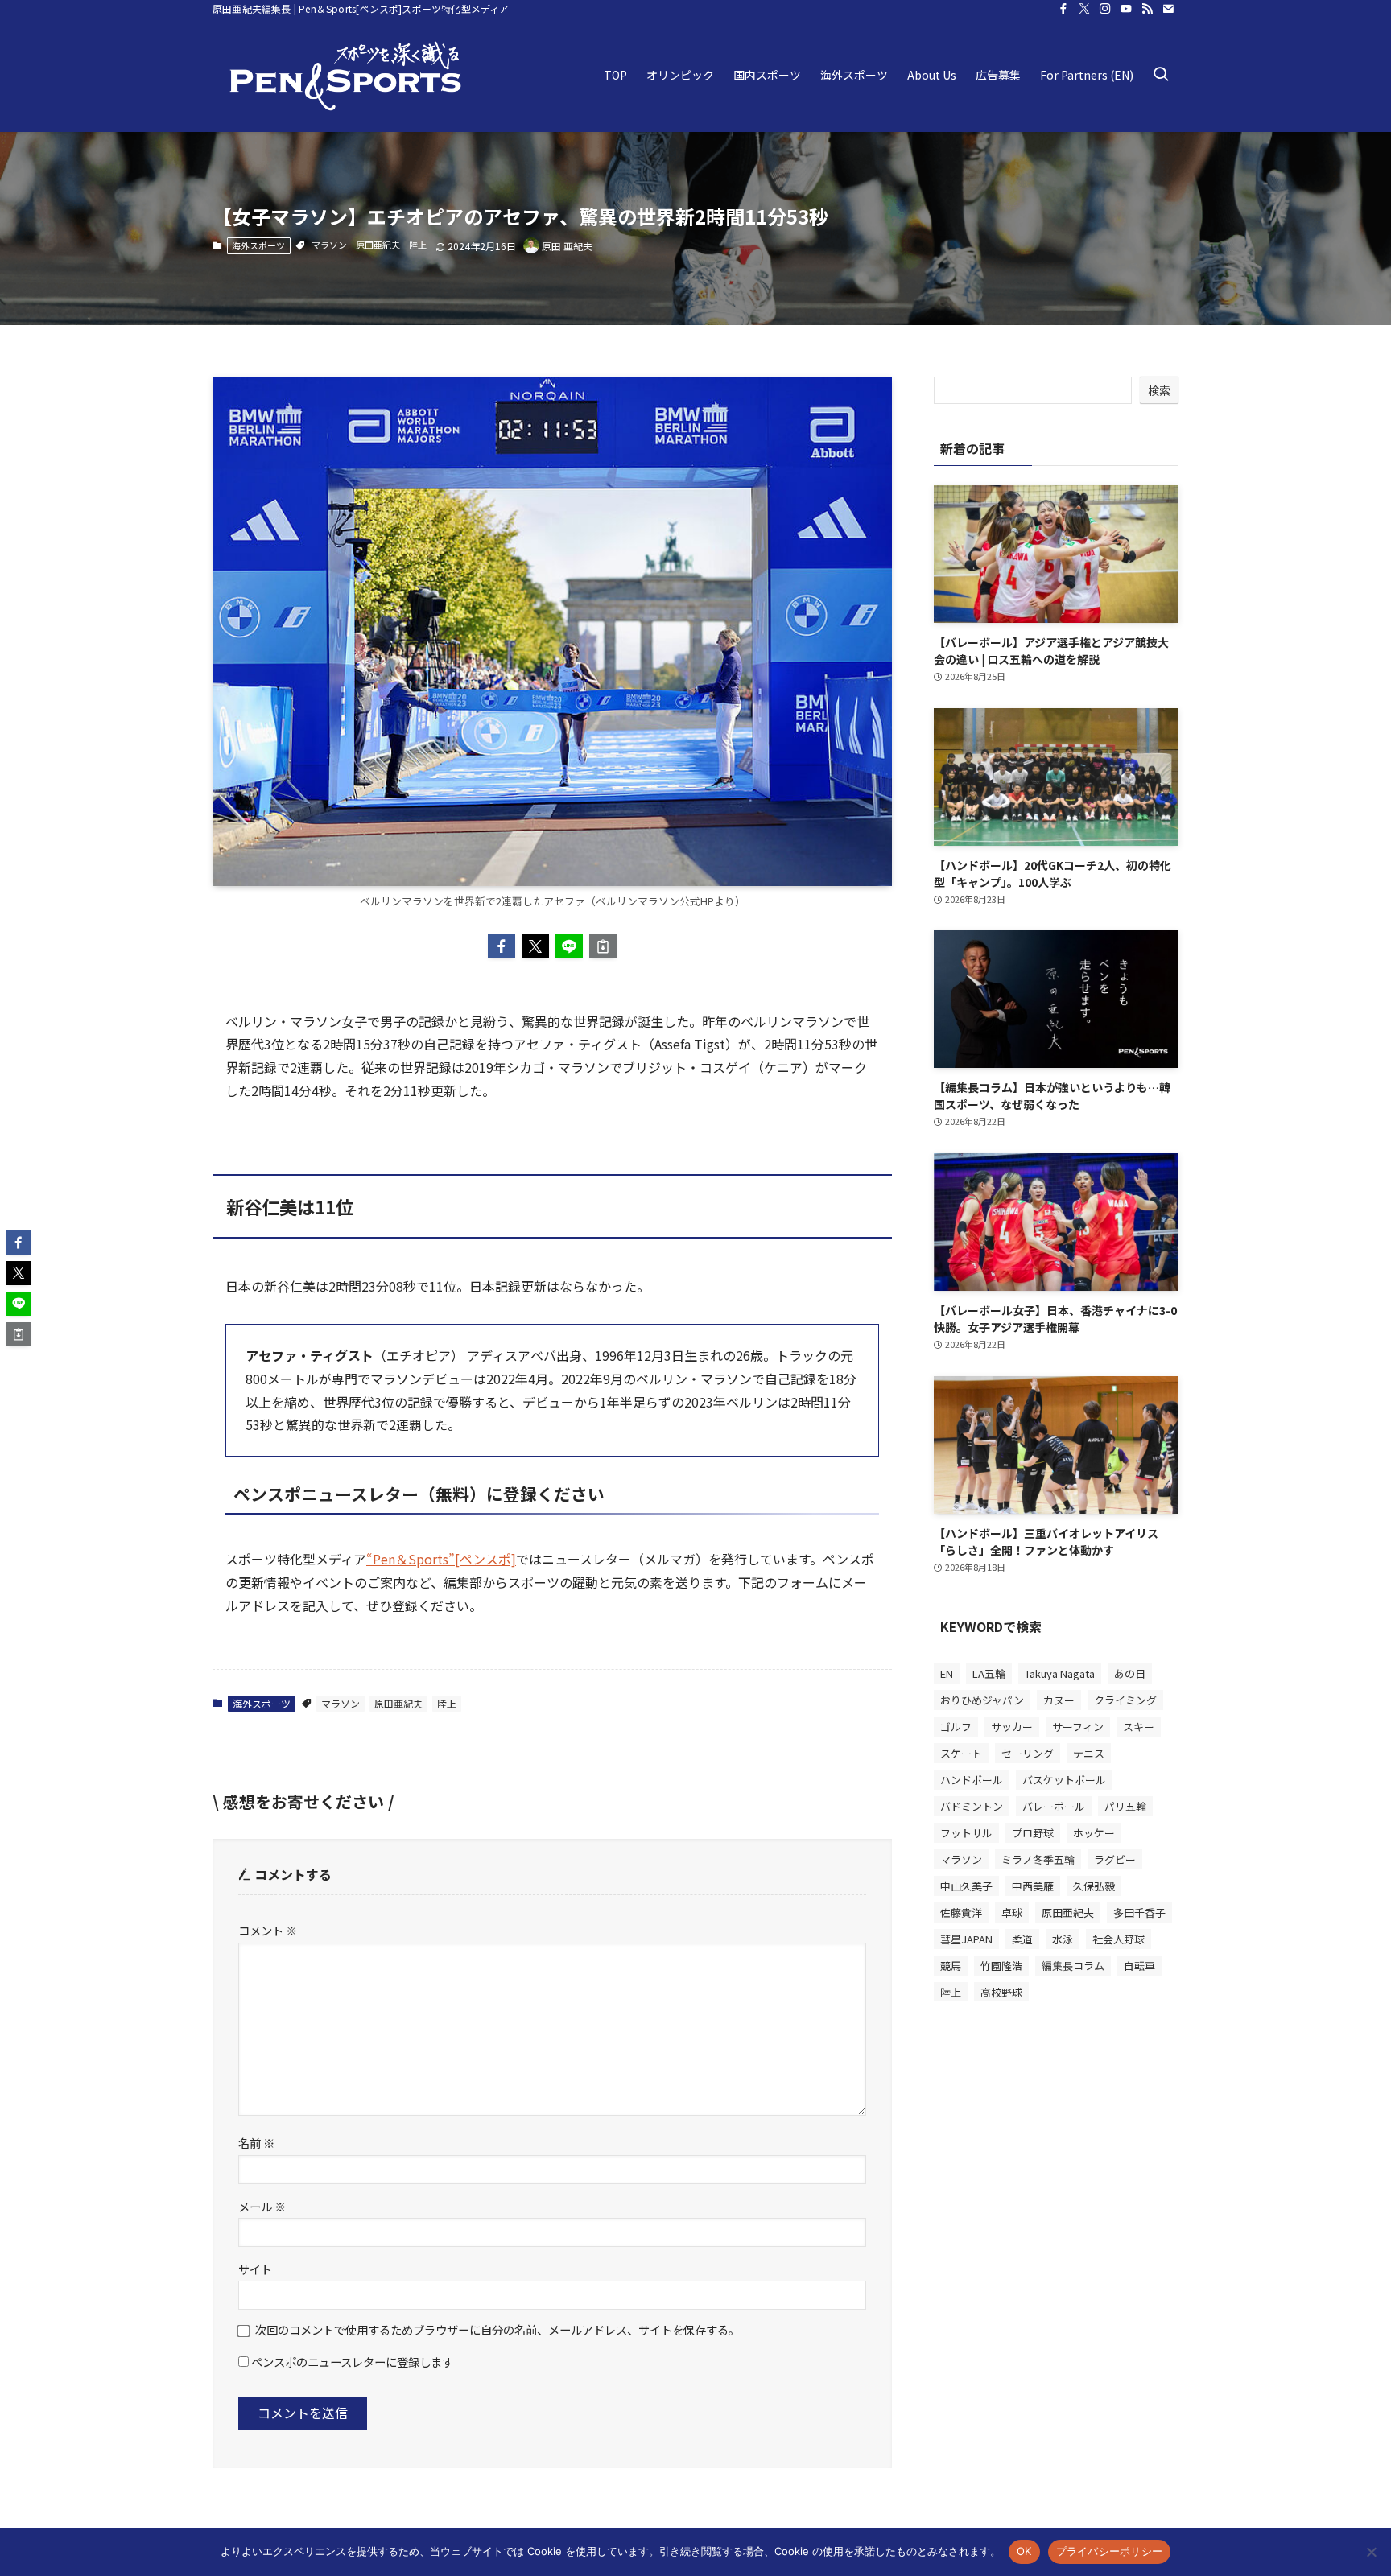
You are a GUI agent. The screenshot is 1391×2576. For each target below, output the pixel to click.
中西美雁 (1033, 1885)
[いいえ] (1371, 2552)
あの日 (1130, 1673)
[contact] (1168, 9)
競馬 (951, 1965)
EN (947, 1673)
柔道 (1022, 1938)
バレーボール (1054, 1805)
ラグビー (1115, 1859)
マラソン (329, 245)
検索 (1159, 390)
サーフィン (1078, 1726)
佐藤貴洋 (961, 1912)
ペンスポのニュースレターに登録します (351, 2362)
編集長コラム (1073, 1965)
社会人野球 (1119, 1938)
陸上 (418, 245)
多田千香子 (1139, 1912)
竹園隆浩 (1001, 1965)
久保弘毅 (1094, 1885)
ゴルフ (956, 1726)
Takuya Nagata (1060, 1673)
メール (262, 2206)
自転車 (1139, 1965)
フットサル (966, 1832)
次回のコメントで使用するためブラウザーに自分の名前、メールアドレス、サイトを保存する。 (497, 2329)
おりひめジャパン (982, 1699)
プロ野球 (1033, 1832)
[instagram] (1105, 9)
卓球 (1012, 1912)
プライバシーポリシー (1110, 2551)
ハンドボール (972, 1779)
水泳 (1063, 1938)
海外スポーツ (258, 245)
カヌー (1059, 1699)
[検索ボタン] (1161, 75)
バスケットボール (1064, 1779)
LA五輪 (989, 1673)
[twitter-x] (1084, 9)
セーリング (1028, 1752)
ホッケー (1094, 1832)
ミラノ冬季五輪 (1038, 1859)
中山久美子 (966, 1885)
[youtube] (1126, 9)
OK (1024, 2551)
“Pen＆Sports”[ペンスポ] (441, 1559)
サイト (255, 2269)
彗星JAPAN (966, 1938)
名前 (256, 2143)
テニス (1089, 1752)
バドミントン (972, 1805)
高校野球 (1001, 1991)
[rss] (1147, 9)
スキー (1139, 1726)
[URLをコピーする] (603, 946)
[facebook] (1063, 9)
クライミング (1125, 1699)
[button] (502, 946)
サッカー (1012, 1726)
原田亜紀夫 (378, 245)
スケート (961, 1752)
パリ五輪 (1125, 1805)
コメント (268, 1930)
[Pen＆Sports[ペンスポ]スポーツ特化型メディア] (345, 75)
